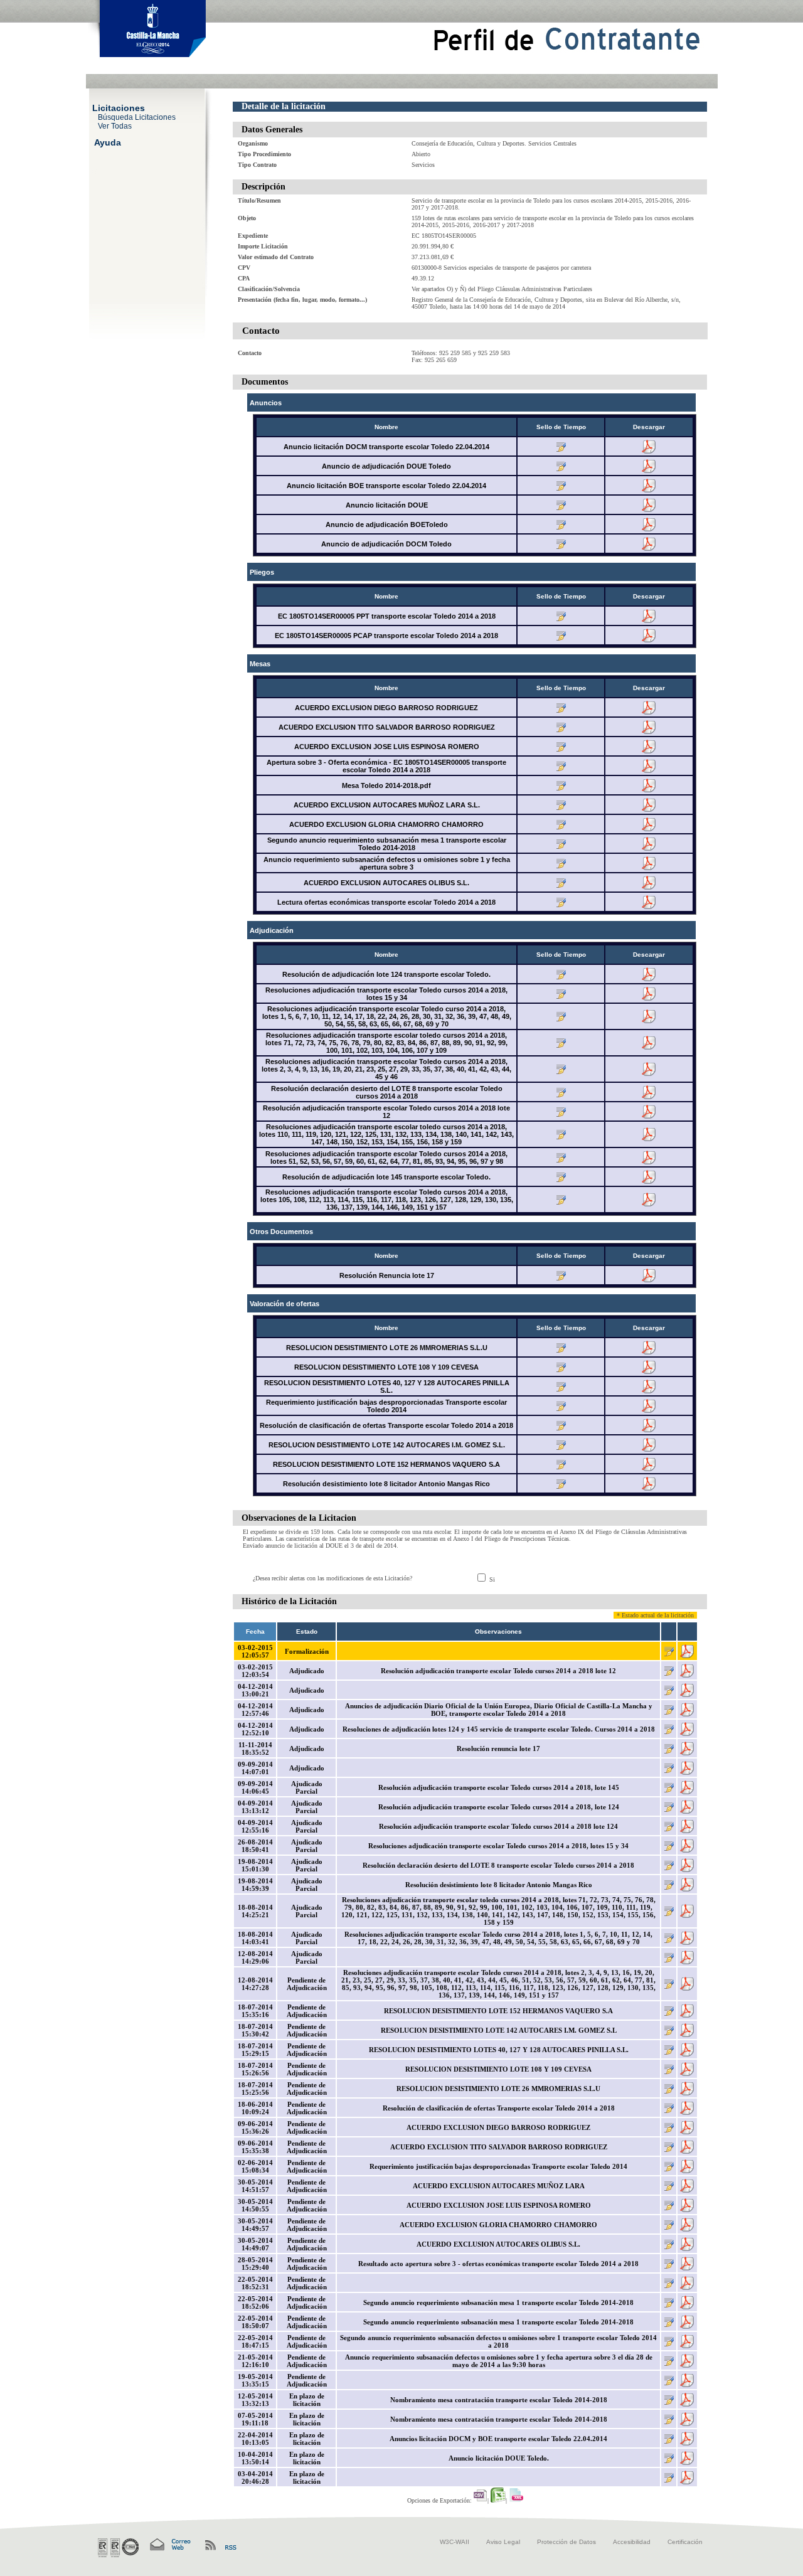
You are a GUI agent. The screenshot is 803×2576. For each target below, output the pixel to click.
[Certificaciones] (118, 2548)
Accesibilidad (632, 2542)
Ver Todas (115, 125)
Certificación (685, 2542)
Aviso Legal (503, 2542)
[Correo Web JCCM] (169, 2545)
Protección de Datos (566, 2542)
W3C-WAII (455, 2542)
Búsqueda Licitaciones (137, 117)
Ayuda (108, 142)
